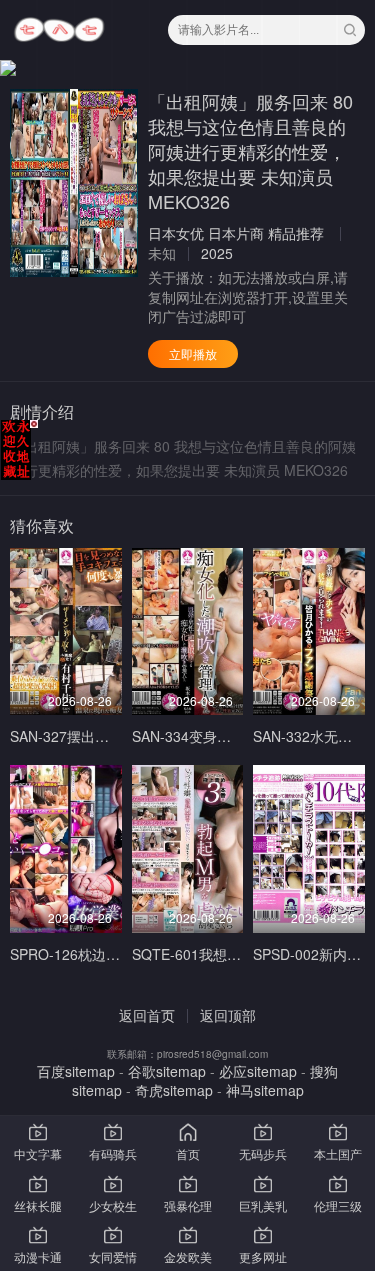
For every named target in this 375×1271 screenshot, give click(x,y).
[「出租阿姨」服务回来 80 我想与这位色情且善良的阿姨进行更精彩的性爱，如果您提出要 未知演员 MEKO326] (74, 183)
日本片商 (236, 233)
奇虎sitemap (174, 1090)
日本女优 (176, 233)
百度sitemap (76, 1071)
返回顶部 (228, 1015)
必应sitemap (258, 1071)
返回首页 (147, 1015)
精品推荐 (296, 233)
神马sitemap (265, 1090)
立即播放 (193, 353)
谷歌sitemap (167, 1071)
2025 (217, 253)
